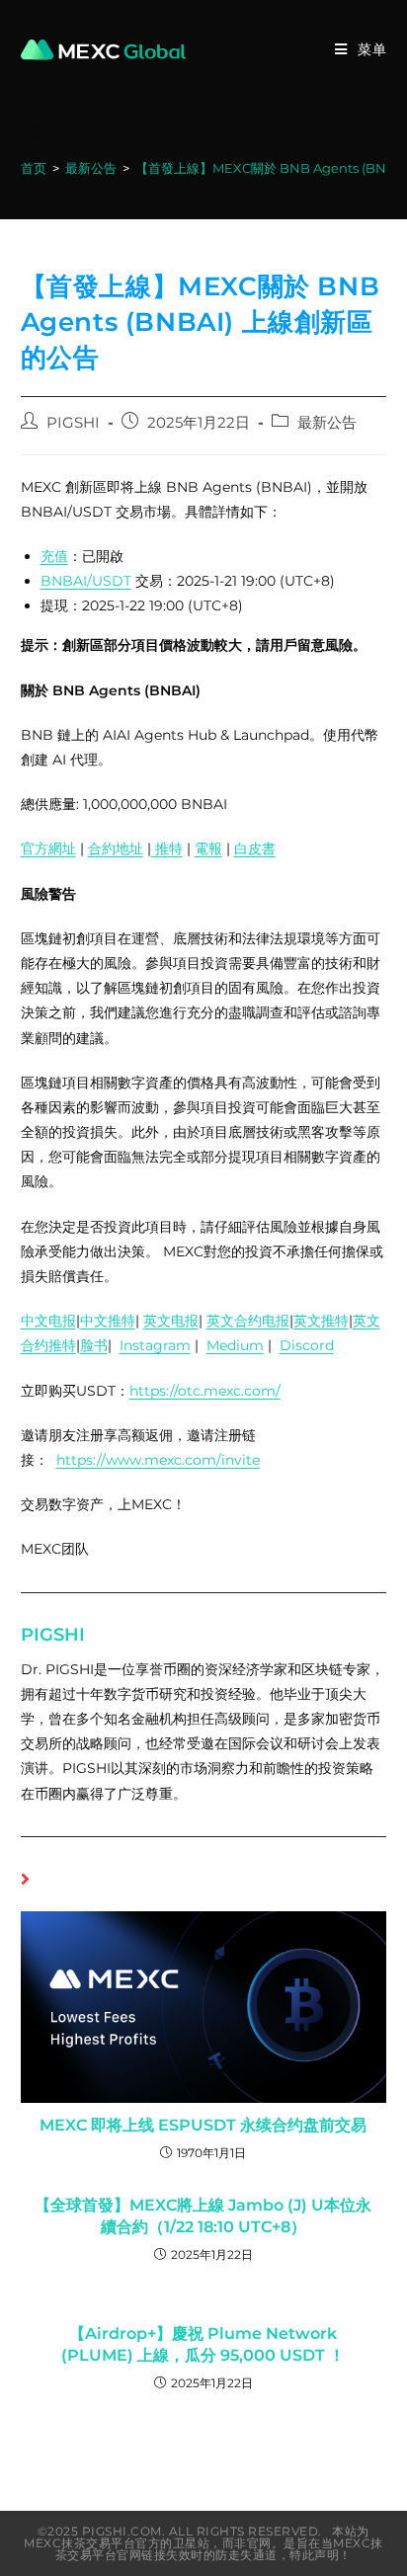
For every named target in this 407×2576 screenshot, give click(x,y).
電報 (208, 848)
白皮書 (255, 848)
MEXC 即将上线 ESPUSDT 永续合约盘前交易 (203, 2125)
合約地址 (116, 848)
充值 (54, 556)
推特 (167, 848)
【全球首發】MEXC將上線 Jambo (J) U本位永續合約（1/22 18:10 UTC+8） (203, 2216)
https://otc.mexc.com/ (205, 1391)
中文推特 (108, 1321)
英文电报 (171, 1321)
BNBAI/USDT (86, 581)
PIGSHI (73, 423)
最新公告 (327, 423)
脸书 (94, 1345)
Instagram (155, 1345)
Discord (307, 1345)
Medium (235, 1345)
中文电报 (48, 1321)
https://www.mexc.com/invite (158, 1460)
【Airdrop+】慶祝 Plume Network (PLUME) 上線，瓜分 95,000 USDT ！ (203, 2344)
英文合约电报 (248, 1321)
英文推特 (321, 1321)
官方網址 (48, 848)
